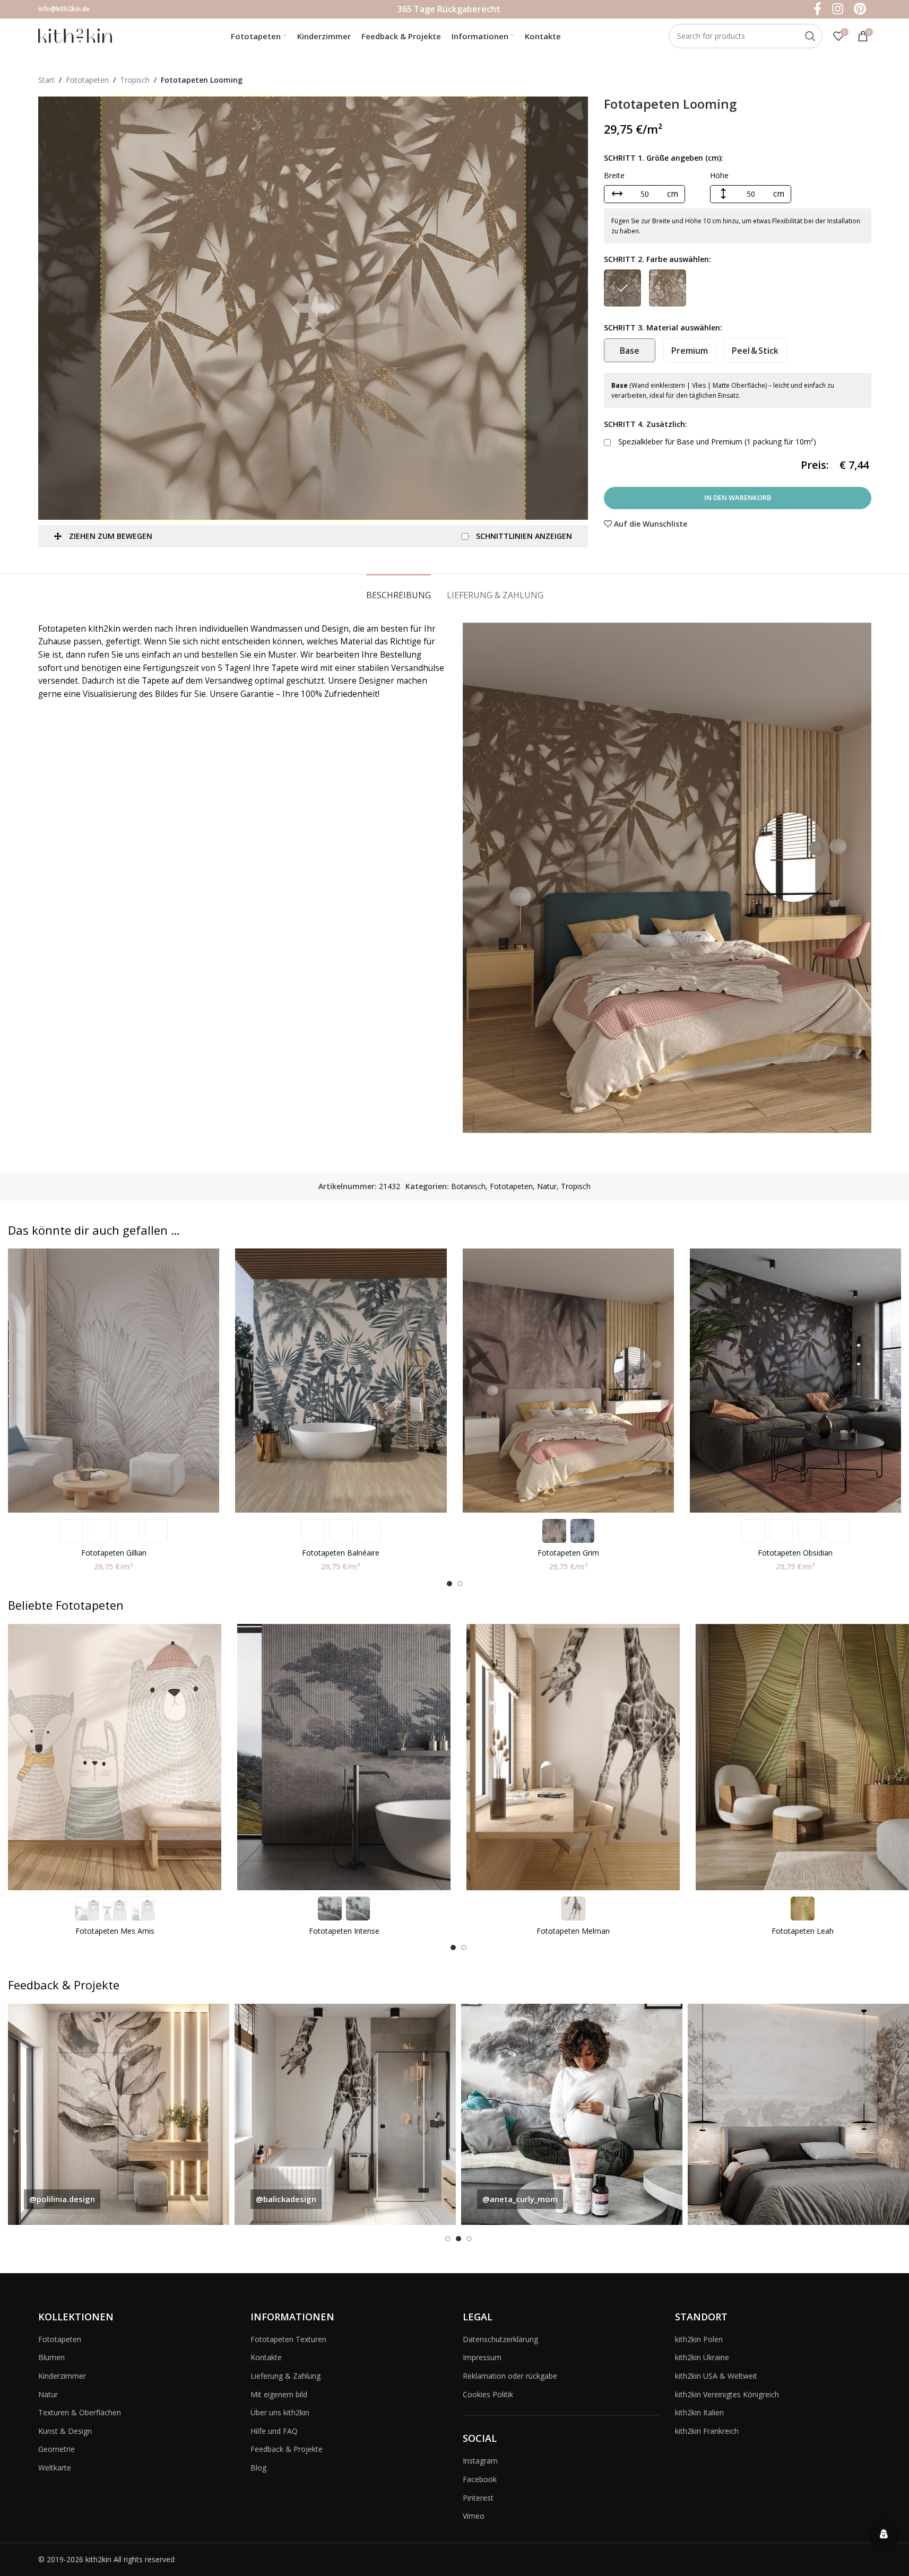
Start (46, 80)
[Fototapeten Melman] (573, 1757)
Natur (547, 1186)
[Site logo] (75, 35)
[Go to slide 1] (449, 1584)
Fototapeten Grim (568, 1553)
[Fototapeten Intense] (344, 1757)
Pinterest (478, 2498)
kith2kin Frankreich (707, 2431)
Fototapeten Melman (573, 1931)
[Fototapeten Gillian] (114, 1381)
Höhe (719, 175)
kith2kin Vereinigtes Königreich (727, 2394)
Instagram (480, 2461)
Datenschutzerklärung (500, 2339)
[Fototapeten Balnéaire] (341, 1381)
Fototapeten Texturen (288, 2339)
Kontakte (266, 2357)
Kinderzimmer (62, 2376)
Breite (614, 175)
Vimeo (474, 2516)
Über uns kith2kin (280, 2412)
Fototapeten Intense (344, 1931)
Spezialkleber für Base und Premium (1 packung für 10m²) (716, 442)
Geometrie (57, 2449)
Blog (258, 2468)
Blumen (51, 2357)
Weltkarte (55, 2468)
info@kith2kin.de (64, 9)
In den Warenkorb (738, 497)
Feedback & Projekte (287, 2449)
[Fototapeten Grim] (568, 1381)
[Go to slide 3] (469, 2239)
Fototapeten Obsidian (795, 1553)
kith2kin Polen (699, 2339)
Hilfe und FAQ (274, 2431)
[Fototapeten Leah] (802, 1757)
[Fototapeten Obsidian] (795, 1381)
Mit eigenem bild (279, 2394)
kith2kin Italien (699, 2412)
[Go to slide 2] (460, 1584)
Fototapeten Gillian (114, 1553)
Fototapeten (87, 80)
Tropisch (135, 80)
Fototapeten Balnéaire (341, 1553)
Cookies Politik (488, 2394)
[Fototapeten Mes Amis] (115, 1757)
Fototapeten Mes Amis (115, 1931)
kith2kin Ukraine (702, 2357)
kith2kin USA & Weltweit (716, 2376)
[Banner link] (119, 2114)
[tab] (399, 590)
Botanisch (468, 1186)
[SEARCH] (810, 36)
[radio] (622, 288)
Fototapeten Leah (803, 1931)
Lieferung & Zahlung (285, 2376)
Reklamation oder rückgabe (510, 2376)
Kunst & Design (65, 2431)
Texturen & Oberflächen (80, 2412)
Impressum (482, 2357)
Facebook (480, 2479)
